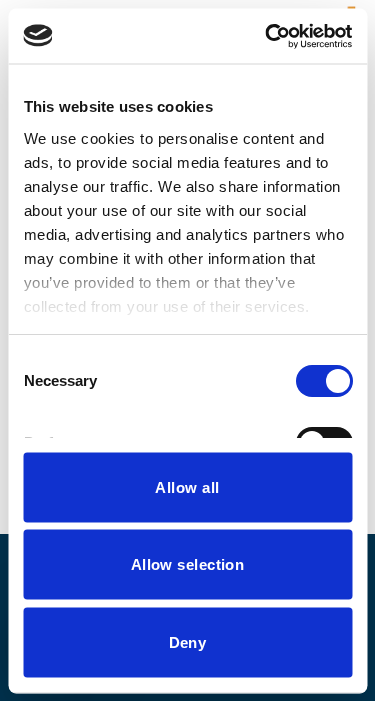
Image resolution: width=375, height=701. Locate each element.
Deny (188, 641)
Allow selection (188, 564)
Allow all (187, 486)
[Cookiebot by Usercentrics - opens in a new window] (267, 36)
